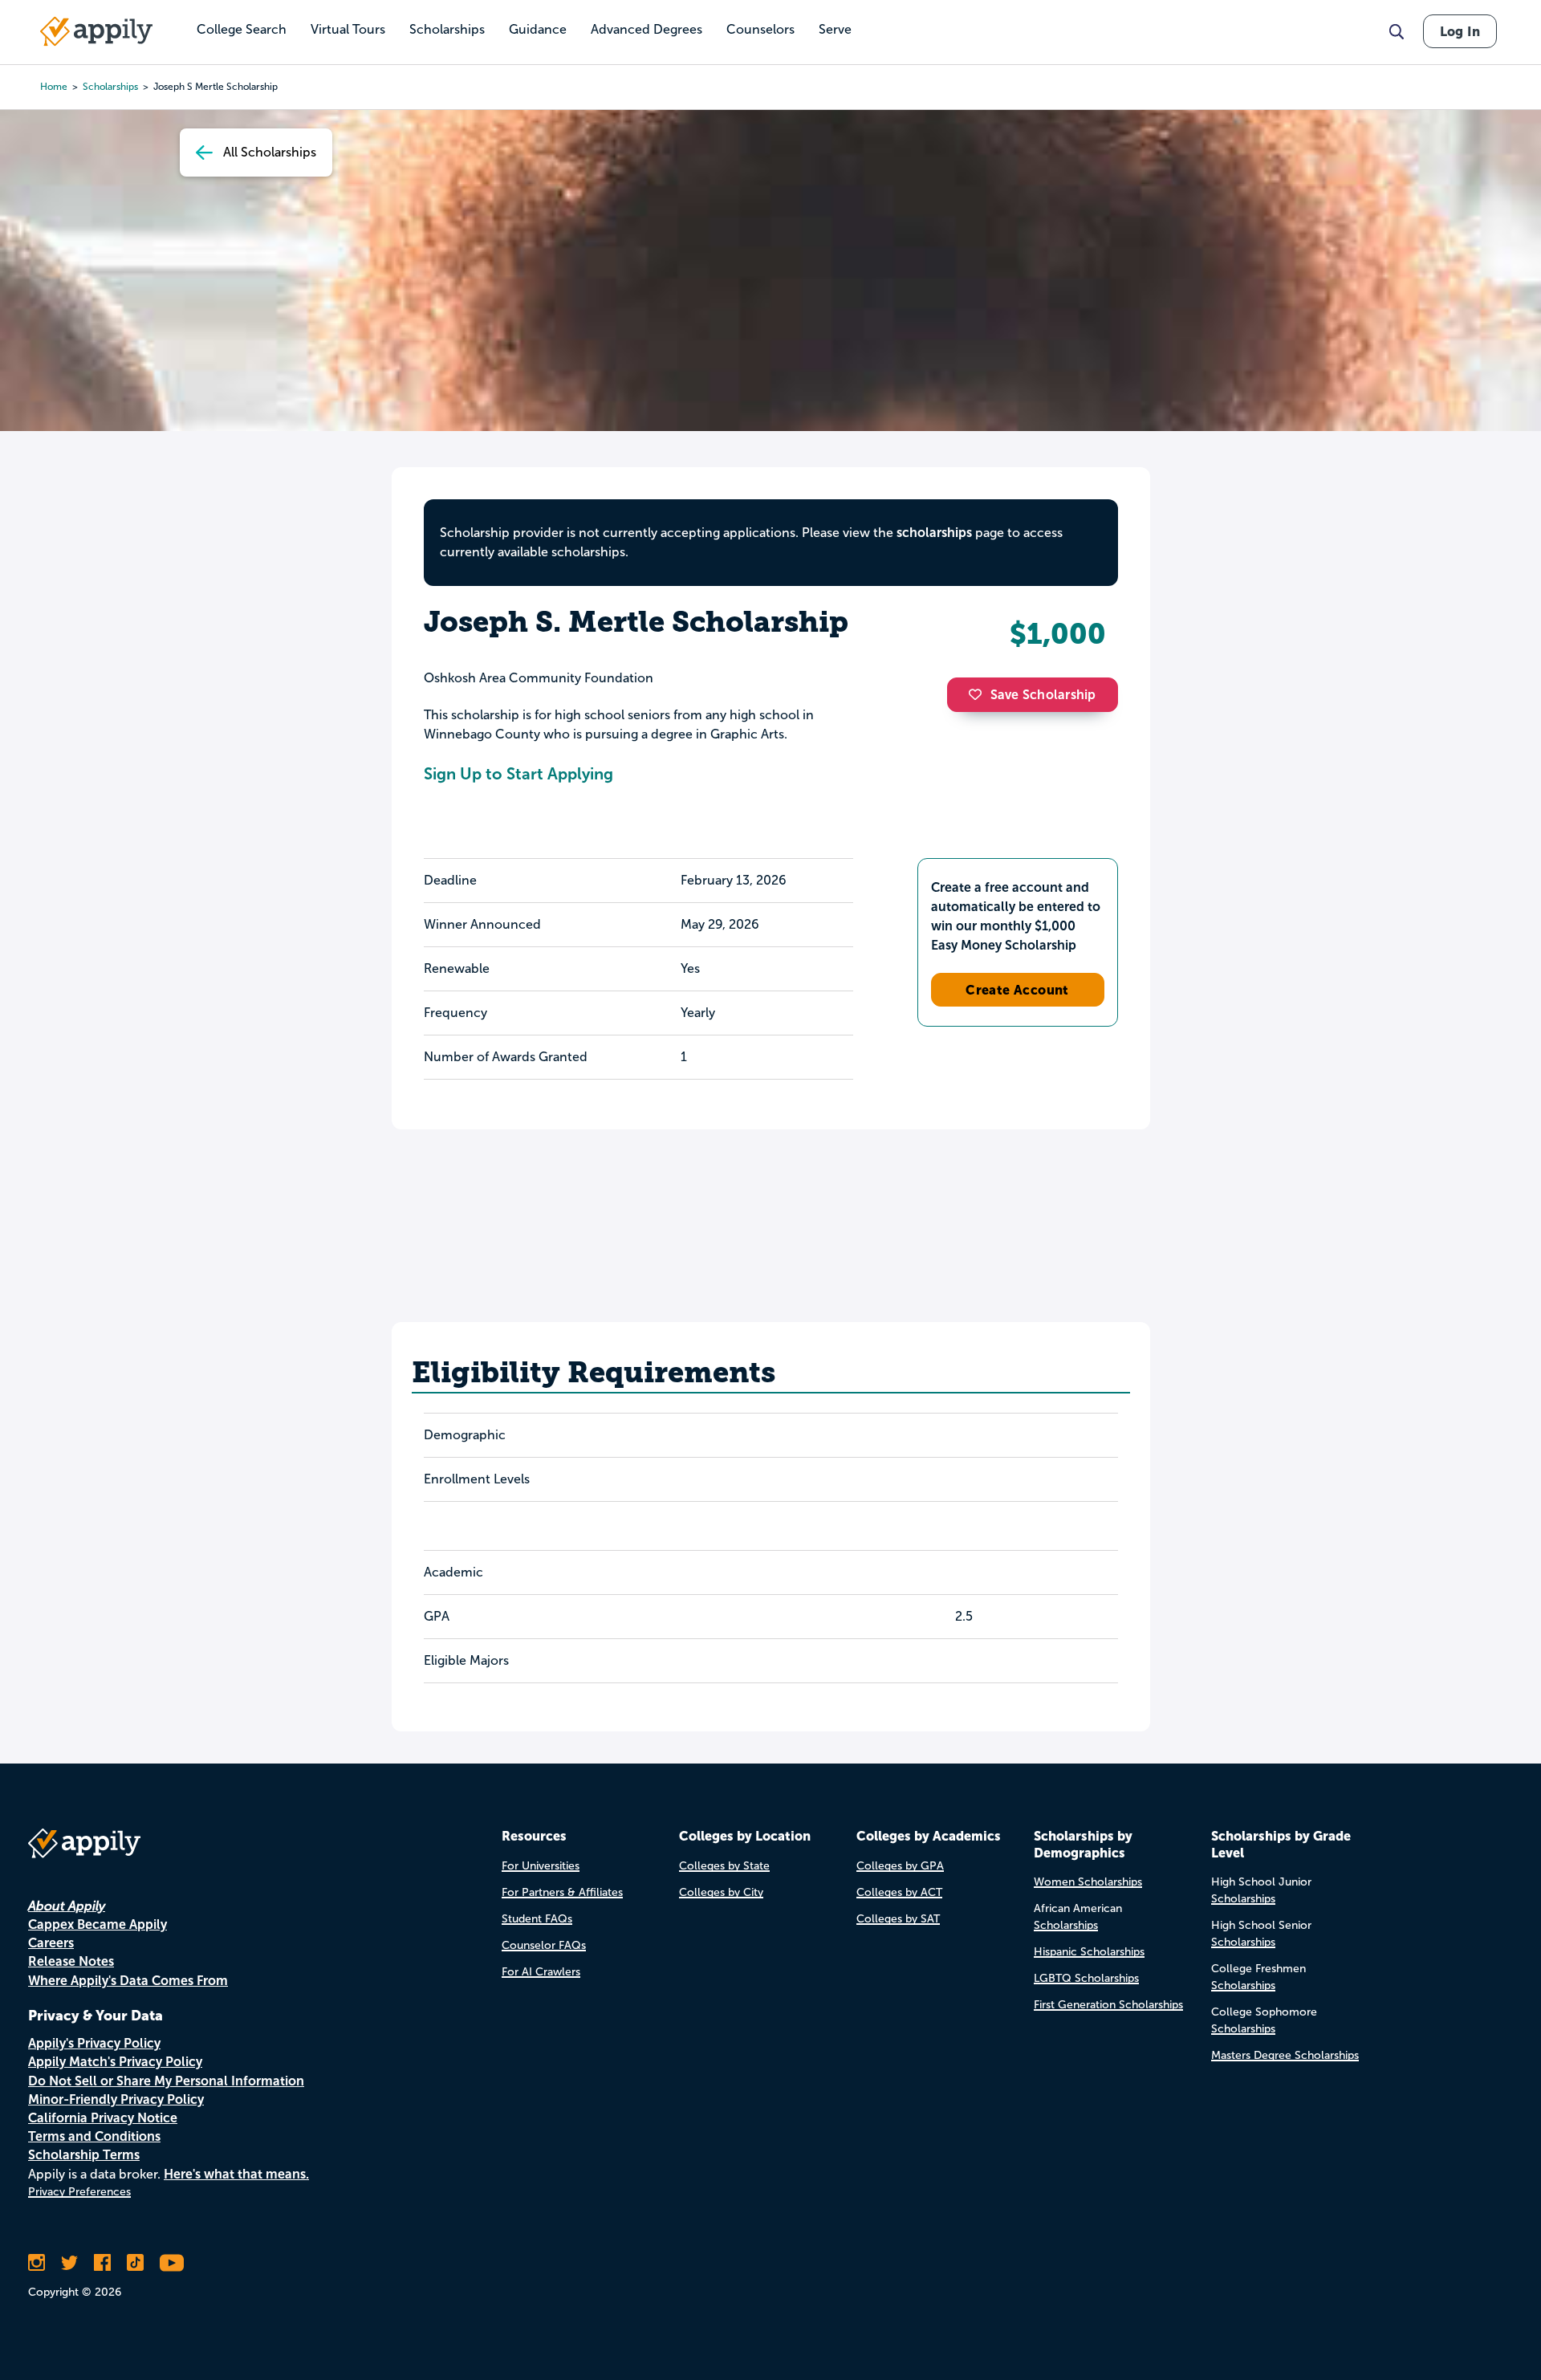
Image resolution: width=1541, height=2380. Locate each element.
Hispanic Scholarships (1089, 1952)
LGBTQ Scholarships (1086, 1978)
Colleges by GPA (900, 1866)
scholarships (110, 87)
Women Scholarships (1088, 1882)
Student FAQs (537, 1919)
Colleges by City (721, 1892)
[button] (979, 694)
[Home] (96, 31)
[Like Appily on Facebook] (102, 2263)
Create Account (1017, 990)
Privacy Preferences (79, 2192)
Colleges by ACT (899, 1892)
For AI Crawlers (541, 1972)
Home (54, 87)
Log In (1460, 31)
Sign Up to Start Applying (518, 774)
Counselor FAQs (544, 1945)
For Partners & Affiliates (562, 1892)
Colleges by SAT (898, 1919)
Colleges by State (724, 1866)
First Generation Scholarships (1108, 2005)
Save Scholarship (1043, 695)
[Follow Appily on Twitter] (69, 2263)
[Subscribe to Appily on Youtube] (172, 2263)
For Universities (541, 1866)
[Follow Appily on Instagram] (37, 2263)
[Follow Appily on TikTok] (135, 2263)
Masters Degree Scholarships (1285, 2055)
